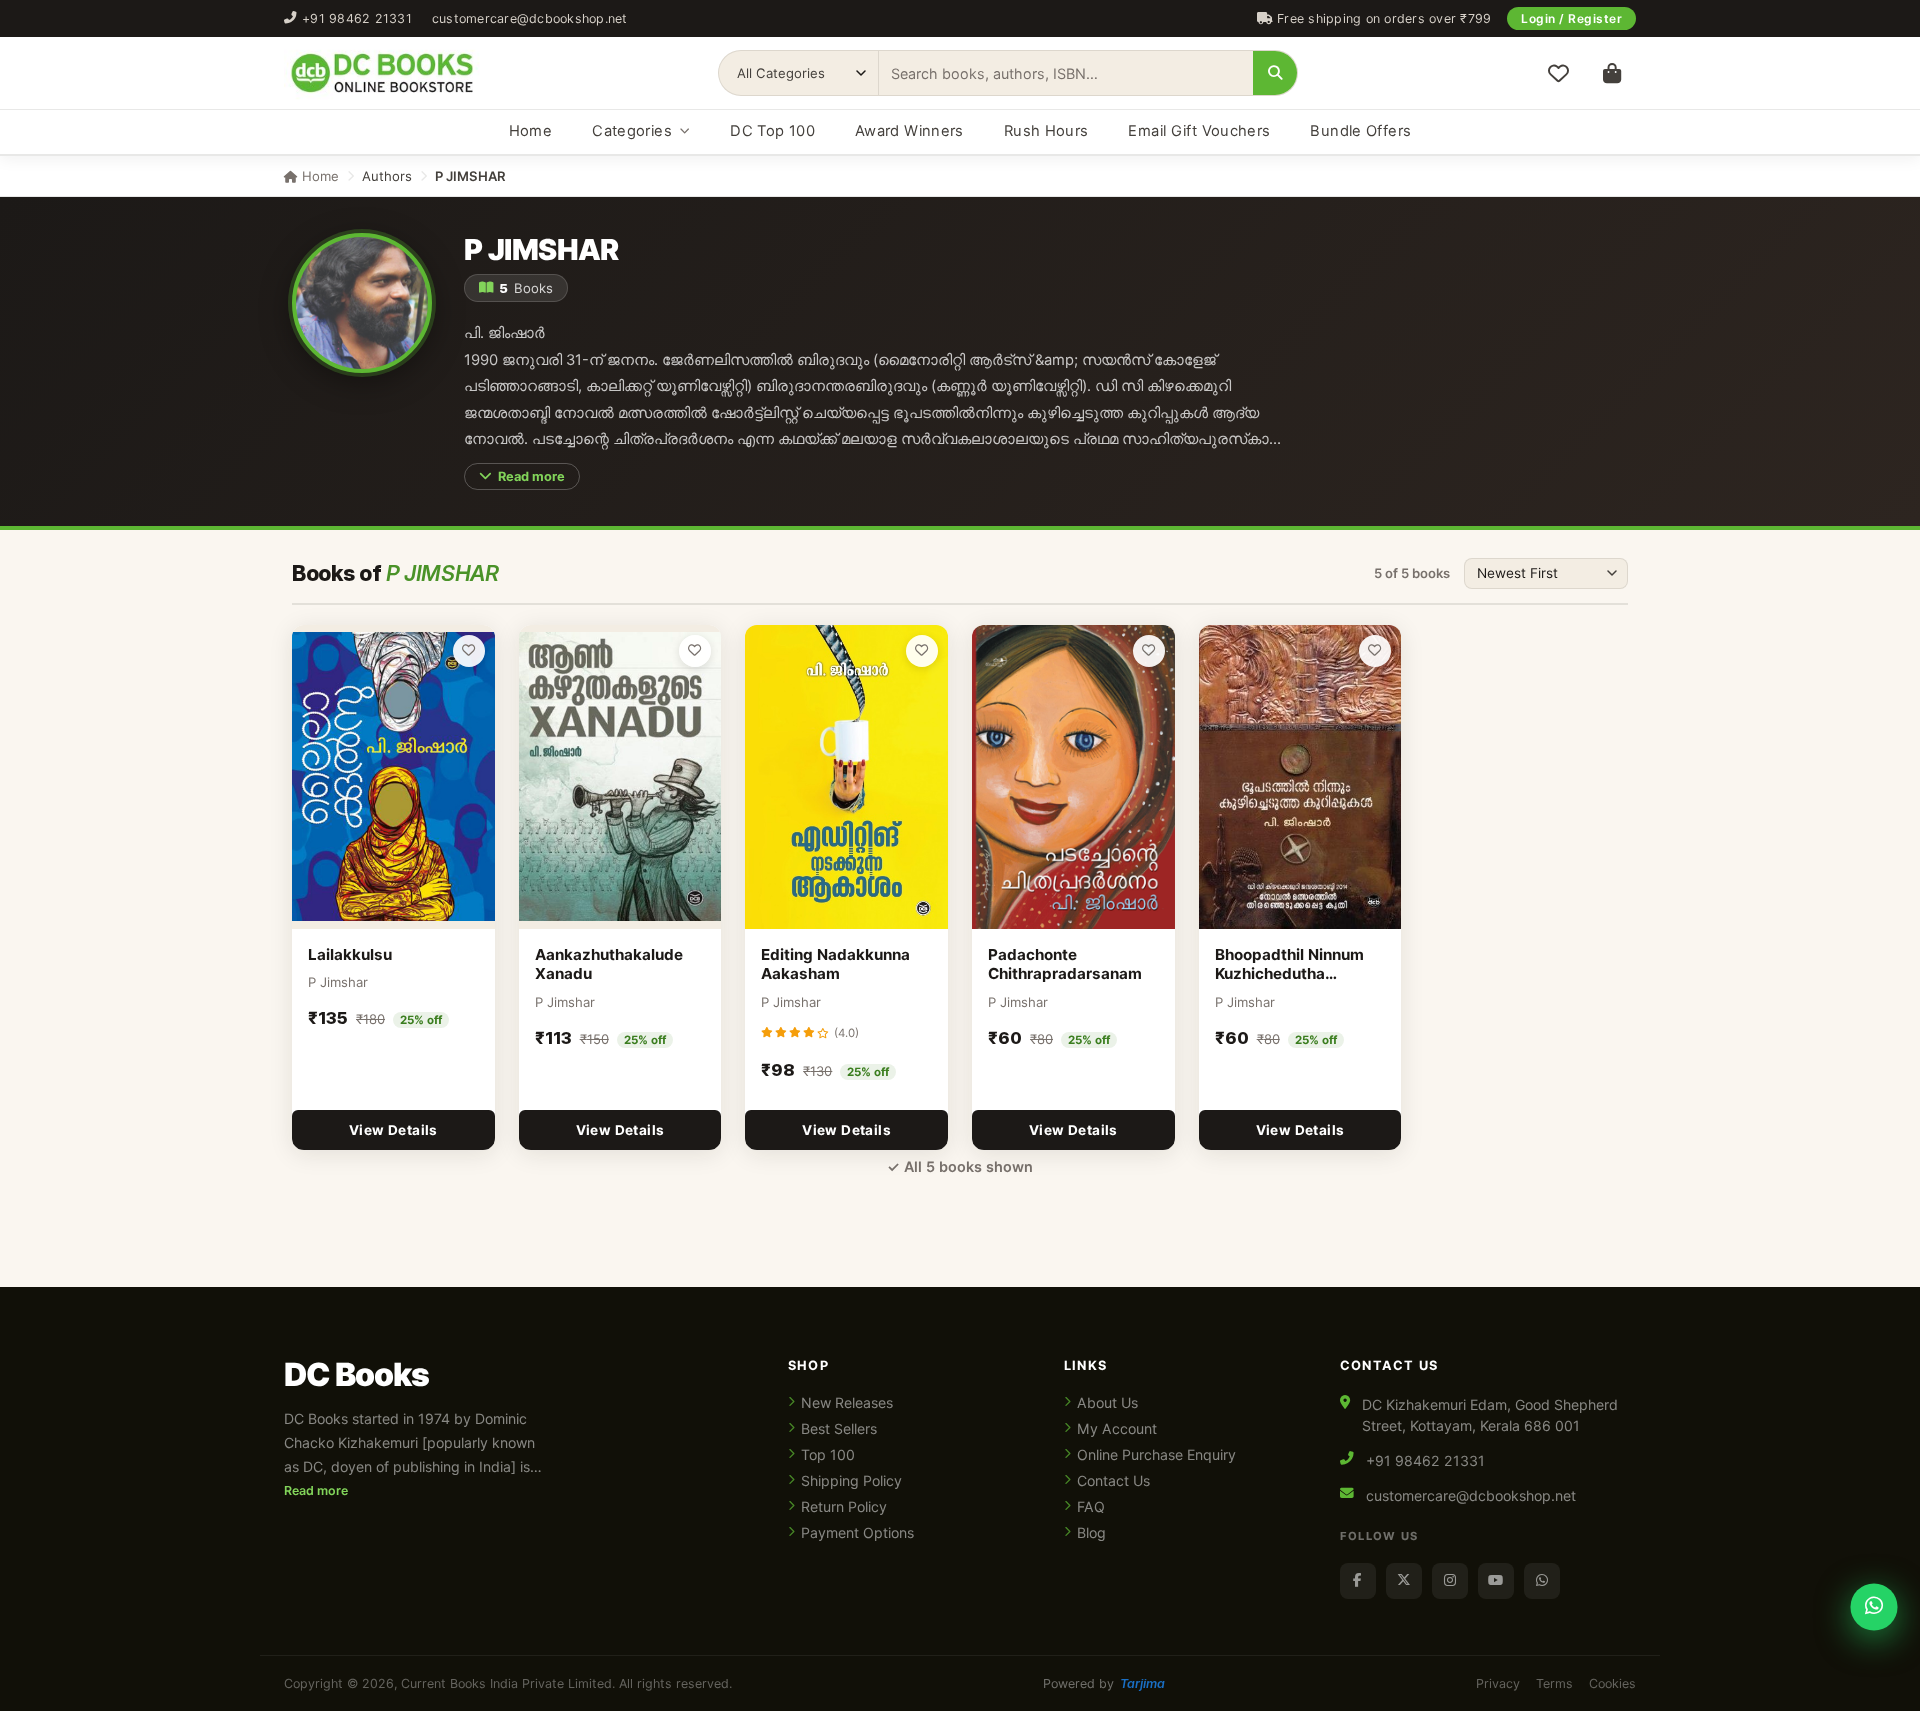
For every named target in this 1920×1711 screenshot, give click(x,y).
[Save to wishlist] (469, 651)
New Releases (847, 1402)
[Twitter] (1404, 1581)
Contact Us (1113, 1480)
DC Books (356, 1375)
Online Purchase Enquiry (1156, 1454)
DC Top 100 (772, 131)
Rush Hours (1046, 131)
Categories (632, 131)
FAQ (1091, 1506)
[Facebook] (1358, 1581)
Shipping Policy (851, 1480)
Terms (1554, 1683)
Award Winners (909, 131)
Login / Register (1571, 18)
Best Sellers (839, 1428)
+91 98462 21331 (357, 18)
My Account (1117, 1428)
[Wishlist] (1558, 73)
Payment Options (857, 1532)
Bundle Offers (1360, 131)
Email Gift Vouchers (1199, 131)
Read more (531, 476)
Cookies (1612, 1683)
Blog (1091, 1532)
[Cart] (1612, 73)
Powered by (1104, 1683)
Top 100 (828, 1454)
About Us (1107, 1402)
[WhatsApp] (1542, 1581)
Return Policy (844, 1506)
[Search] (1275, 73)
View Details (393, 1130)
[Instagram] (1450, 1581)
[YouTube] (1496, 1581)
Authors (387, 176)
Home (530, 131)
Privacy (1498, 1683)
